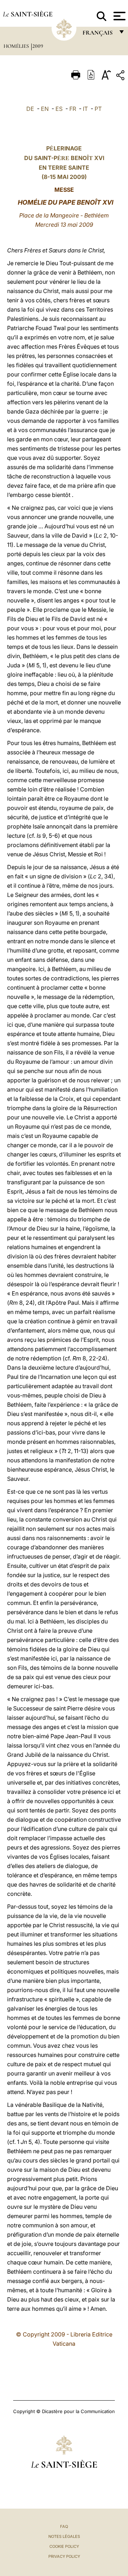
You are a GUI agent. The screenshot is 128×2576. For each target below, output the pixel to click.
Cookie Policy (64, 2546)
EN (45, 109)
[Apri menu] (119, 16)
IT (85, 109)
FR (73, 109)
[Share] (121, 76)
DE (30, 109)
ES (59, 109)
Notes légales (64, 2536)
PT (98, 109)
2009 (38, 46)
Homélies (17, 46)
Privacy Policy (64, 2556)
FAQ (64, 2526)
